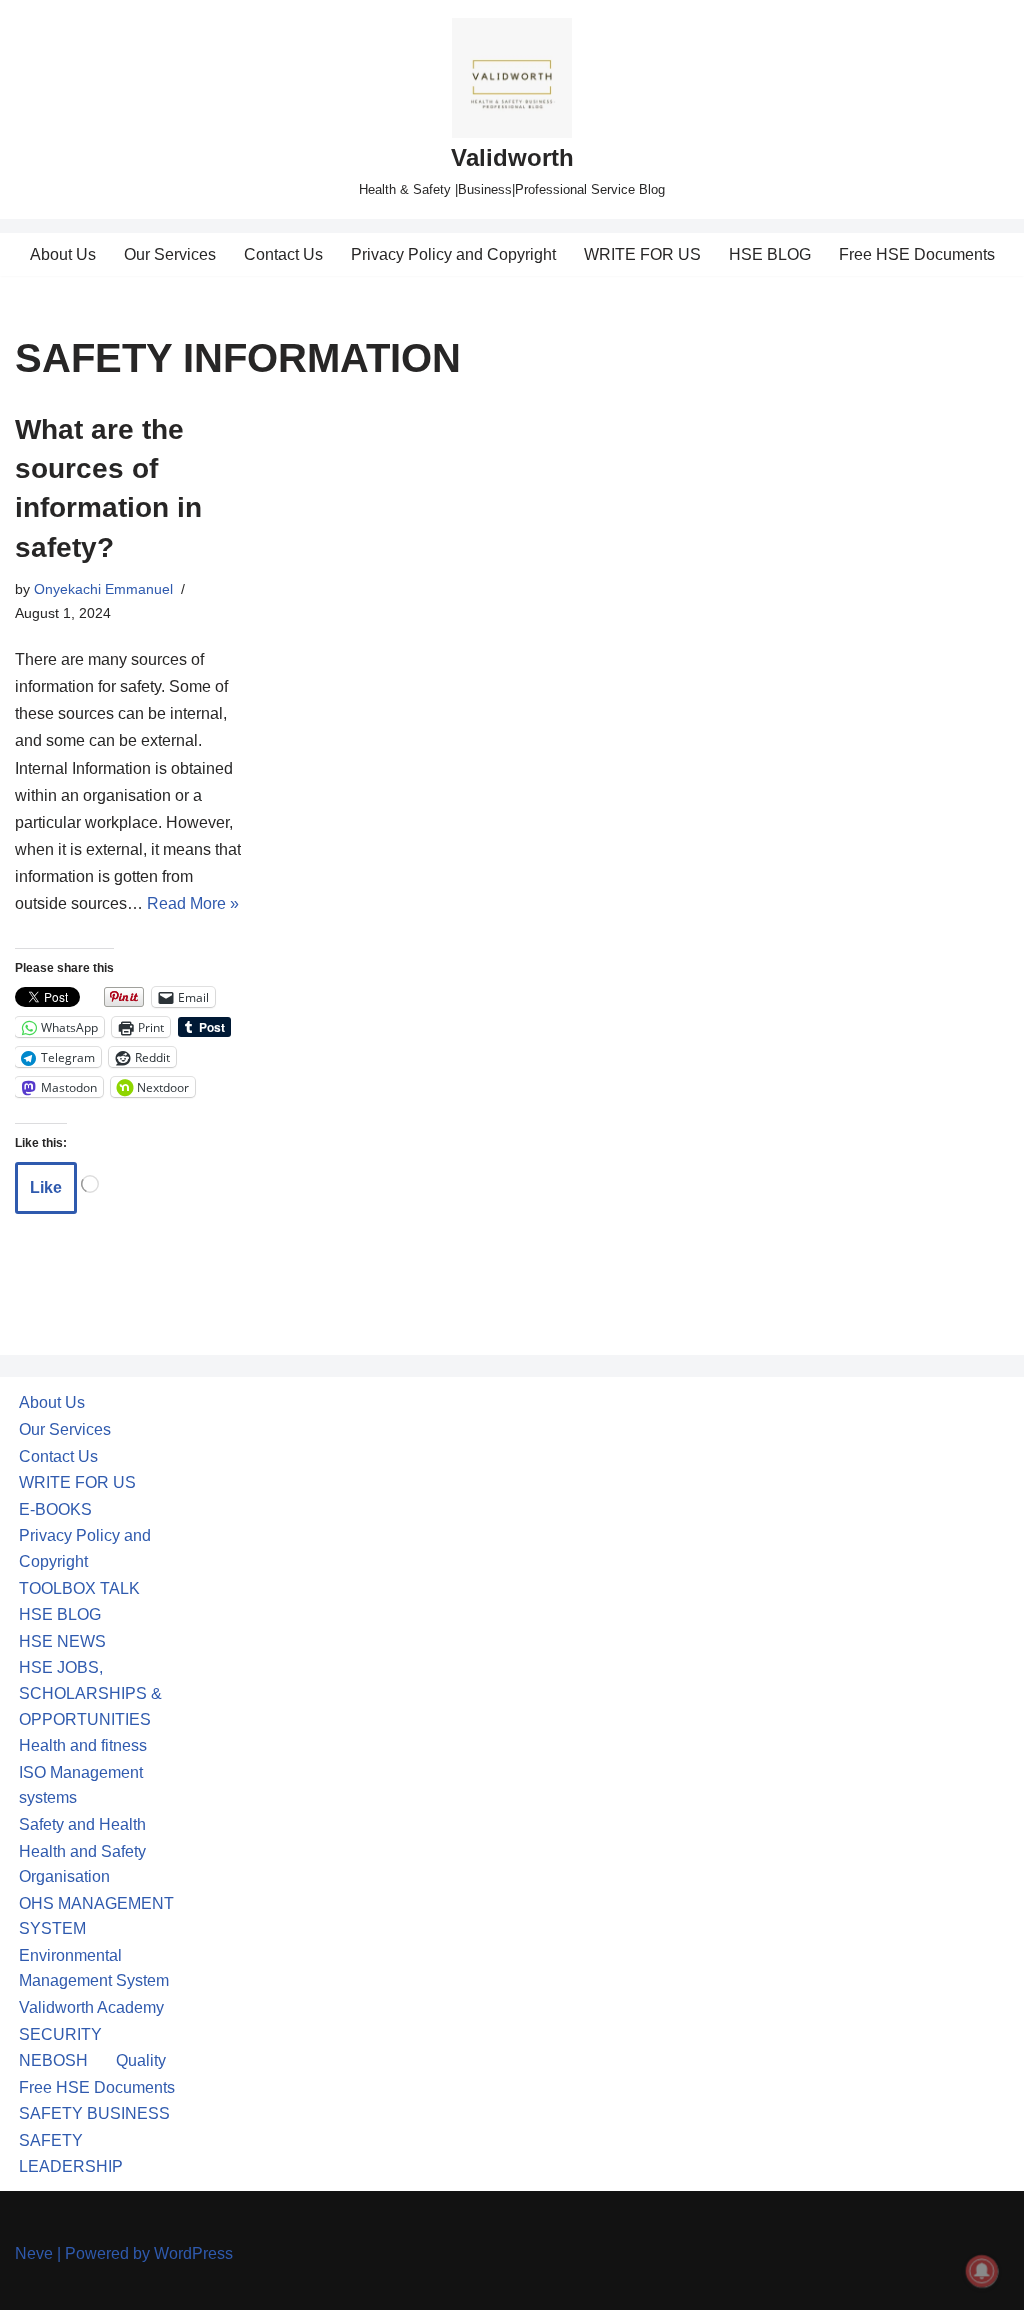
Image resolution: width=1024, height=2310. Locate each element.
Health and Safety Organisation (82, 1864)
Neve (34, 2253)
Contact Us (283, 254)
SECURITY (60, 2034)
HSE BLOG (770, 254)
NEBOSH (53, 2060)
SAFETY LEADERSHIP (71, 2153)
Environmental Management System (94, 1968)
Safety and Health (82, 1824)
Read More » (193, 903)
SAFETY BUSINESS (94, 2113)
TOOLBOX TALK (79, 1588)
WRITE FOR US (642, 254)
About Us (63, 254)
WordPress (193, 2253)
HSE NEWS (62, 1641)
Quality (141, 2060)
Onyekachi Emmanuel (103, 589)
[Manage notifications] (982, 2271)
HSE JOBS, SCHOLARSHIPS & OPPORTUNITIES (90, 1693)
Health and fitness (83, 1745)
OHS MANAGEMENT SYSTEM (96, 1916)
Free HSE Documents (917, 254)
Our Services (170, 254)
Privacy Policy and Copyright (453, 254)
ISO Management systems (81, 1785)
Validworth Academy (91, 2007)
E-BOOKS (55, 1509)
